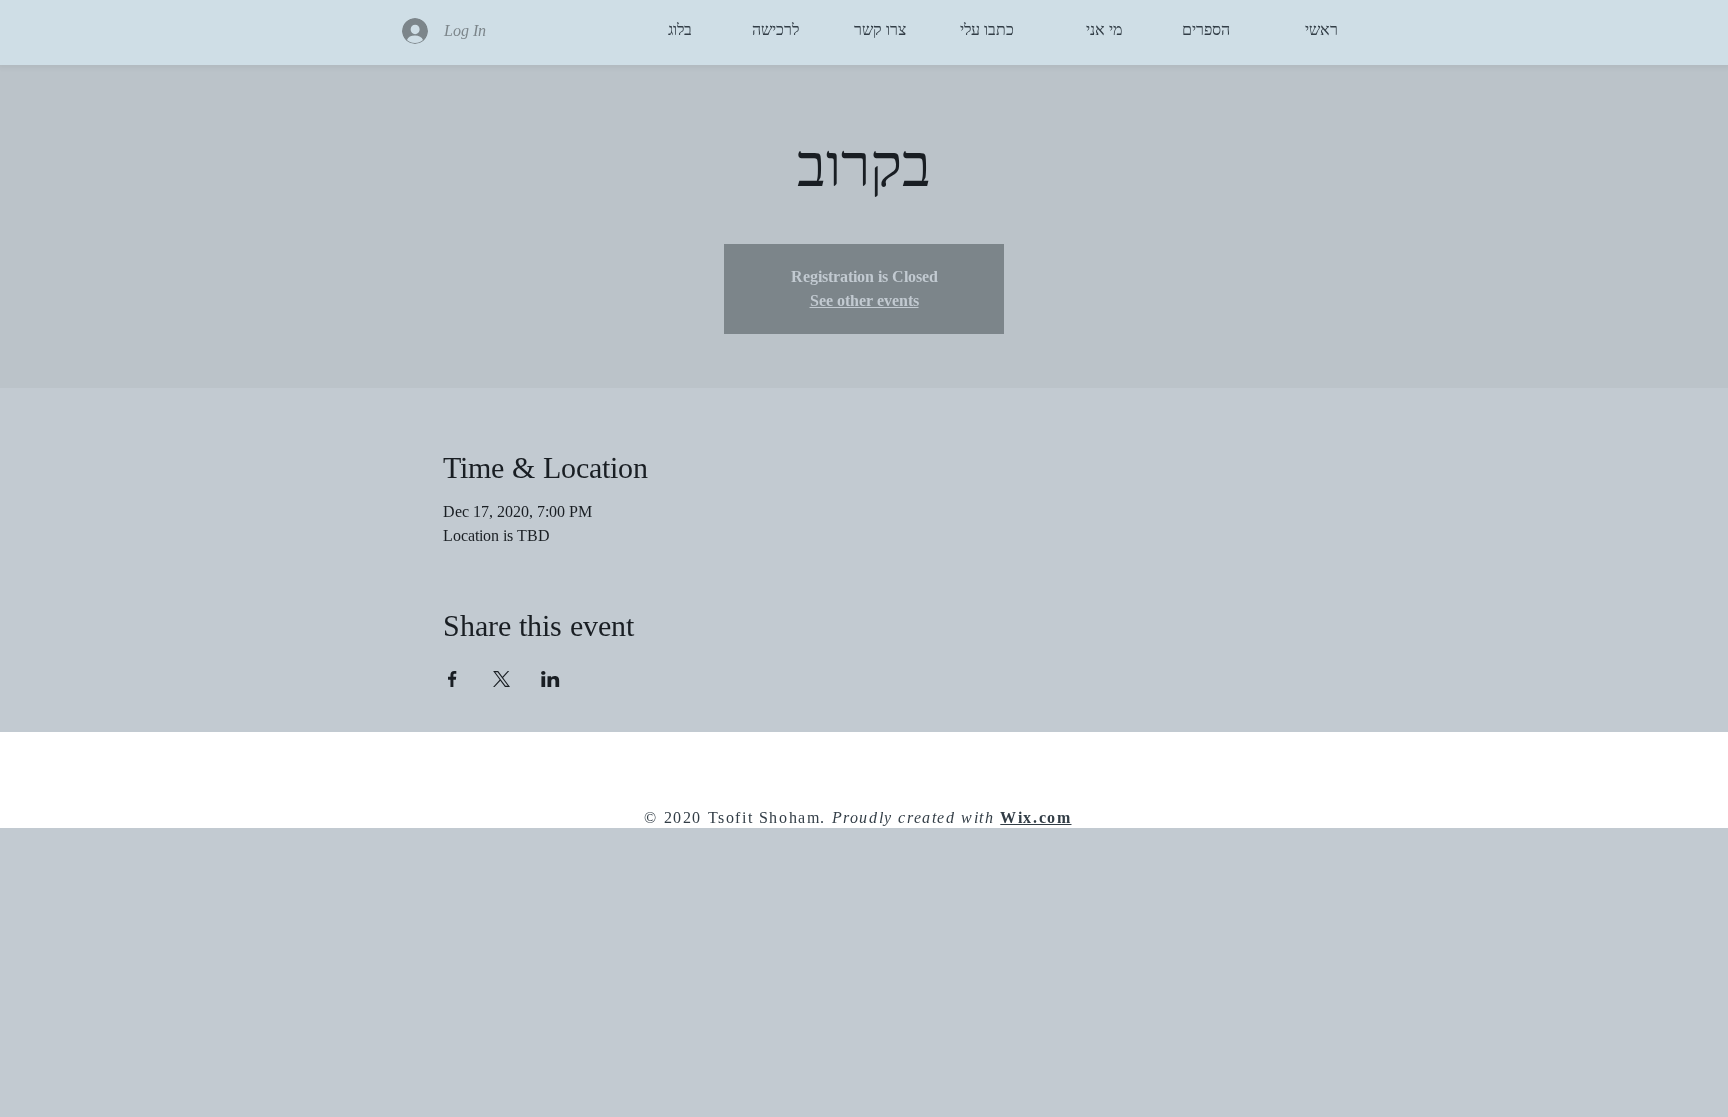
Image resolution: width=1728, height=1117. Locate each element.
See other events (864, 300)
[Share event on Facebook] (452, 679)
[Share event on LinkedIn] (550, 679)
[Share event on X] (501, 679)
